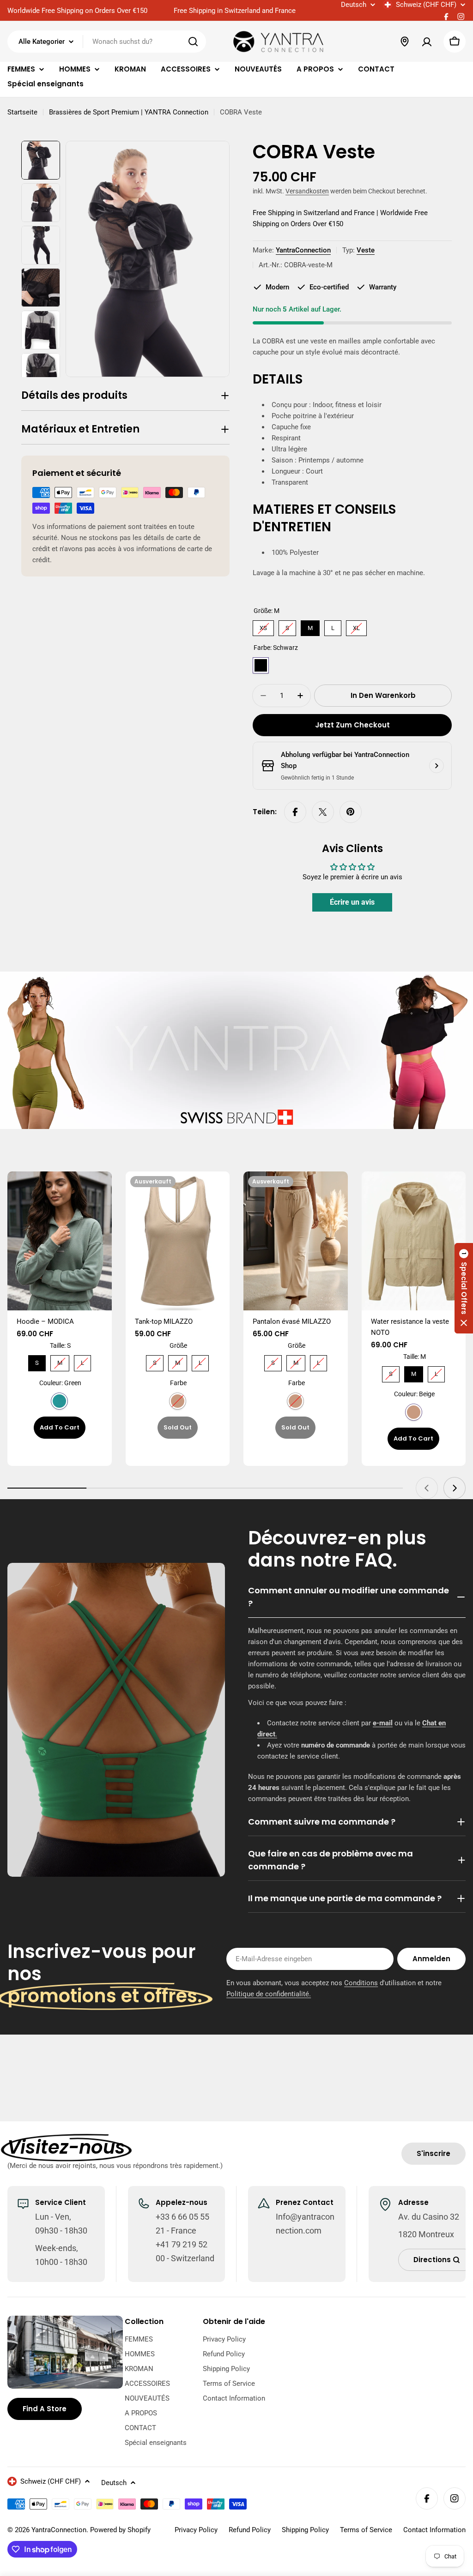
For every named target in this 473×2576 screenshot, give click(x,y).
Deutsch (354, 5)
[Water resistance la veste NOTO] (414, 1241)
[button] (464, 1288)
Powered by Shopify (120, 2530)
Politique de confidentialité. (269, 1994)
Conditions (361, 1983)
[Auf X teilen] (323, 812)
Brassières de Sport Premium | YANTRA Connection (129, 112)
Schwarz (261, 665)
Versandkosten (307, 191)
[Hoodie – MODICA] (60, 1241)
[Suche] (193, 42)
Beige (414, 1412)
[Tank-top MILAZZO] (178, 1241)
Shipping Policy (305, 2530)
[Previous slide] (427, 1488)
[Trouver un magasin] (405, 42)
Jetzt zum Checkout (352, 725)
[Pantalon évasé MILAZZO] (296, 1241)
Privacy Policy (196, 2530)
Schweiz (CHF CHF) (426, 5)
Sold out (178, 1427)
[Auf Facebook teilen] (295, 812)
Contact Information (434, 2530)
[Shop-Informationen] (437, 766)
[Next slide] (455, 1488)
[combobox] (107, 42)
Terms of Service (366, 2530)
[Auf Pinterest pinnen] (351, 812)
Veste (366, 250)
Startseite (22, 112)
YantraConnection (303, 250)
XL (356, 626)
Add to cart (60, 1427)
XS (264, 626)
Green (59, 1401)
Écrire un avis (352, 902)
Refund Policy (250, 2530)
